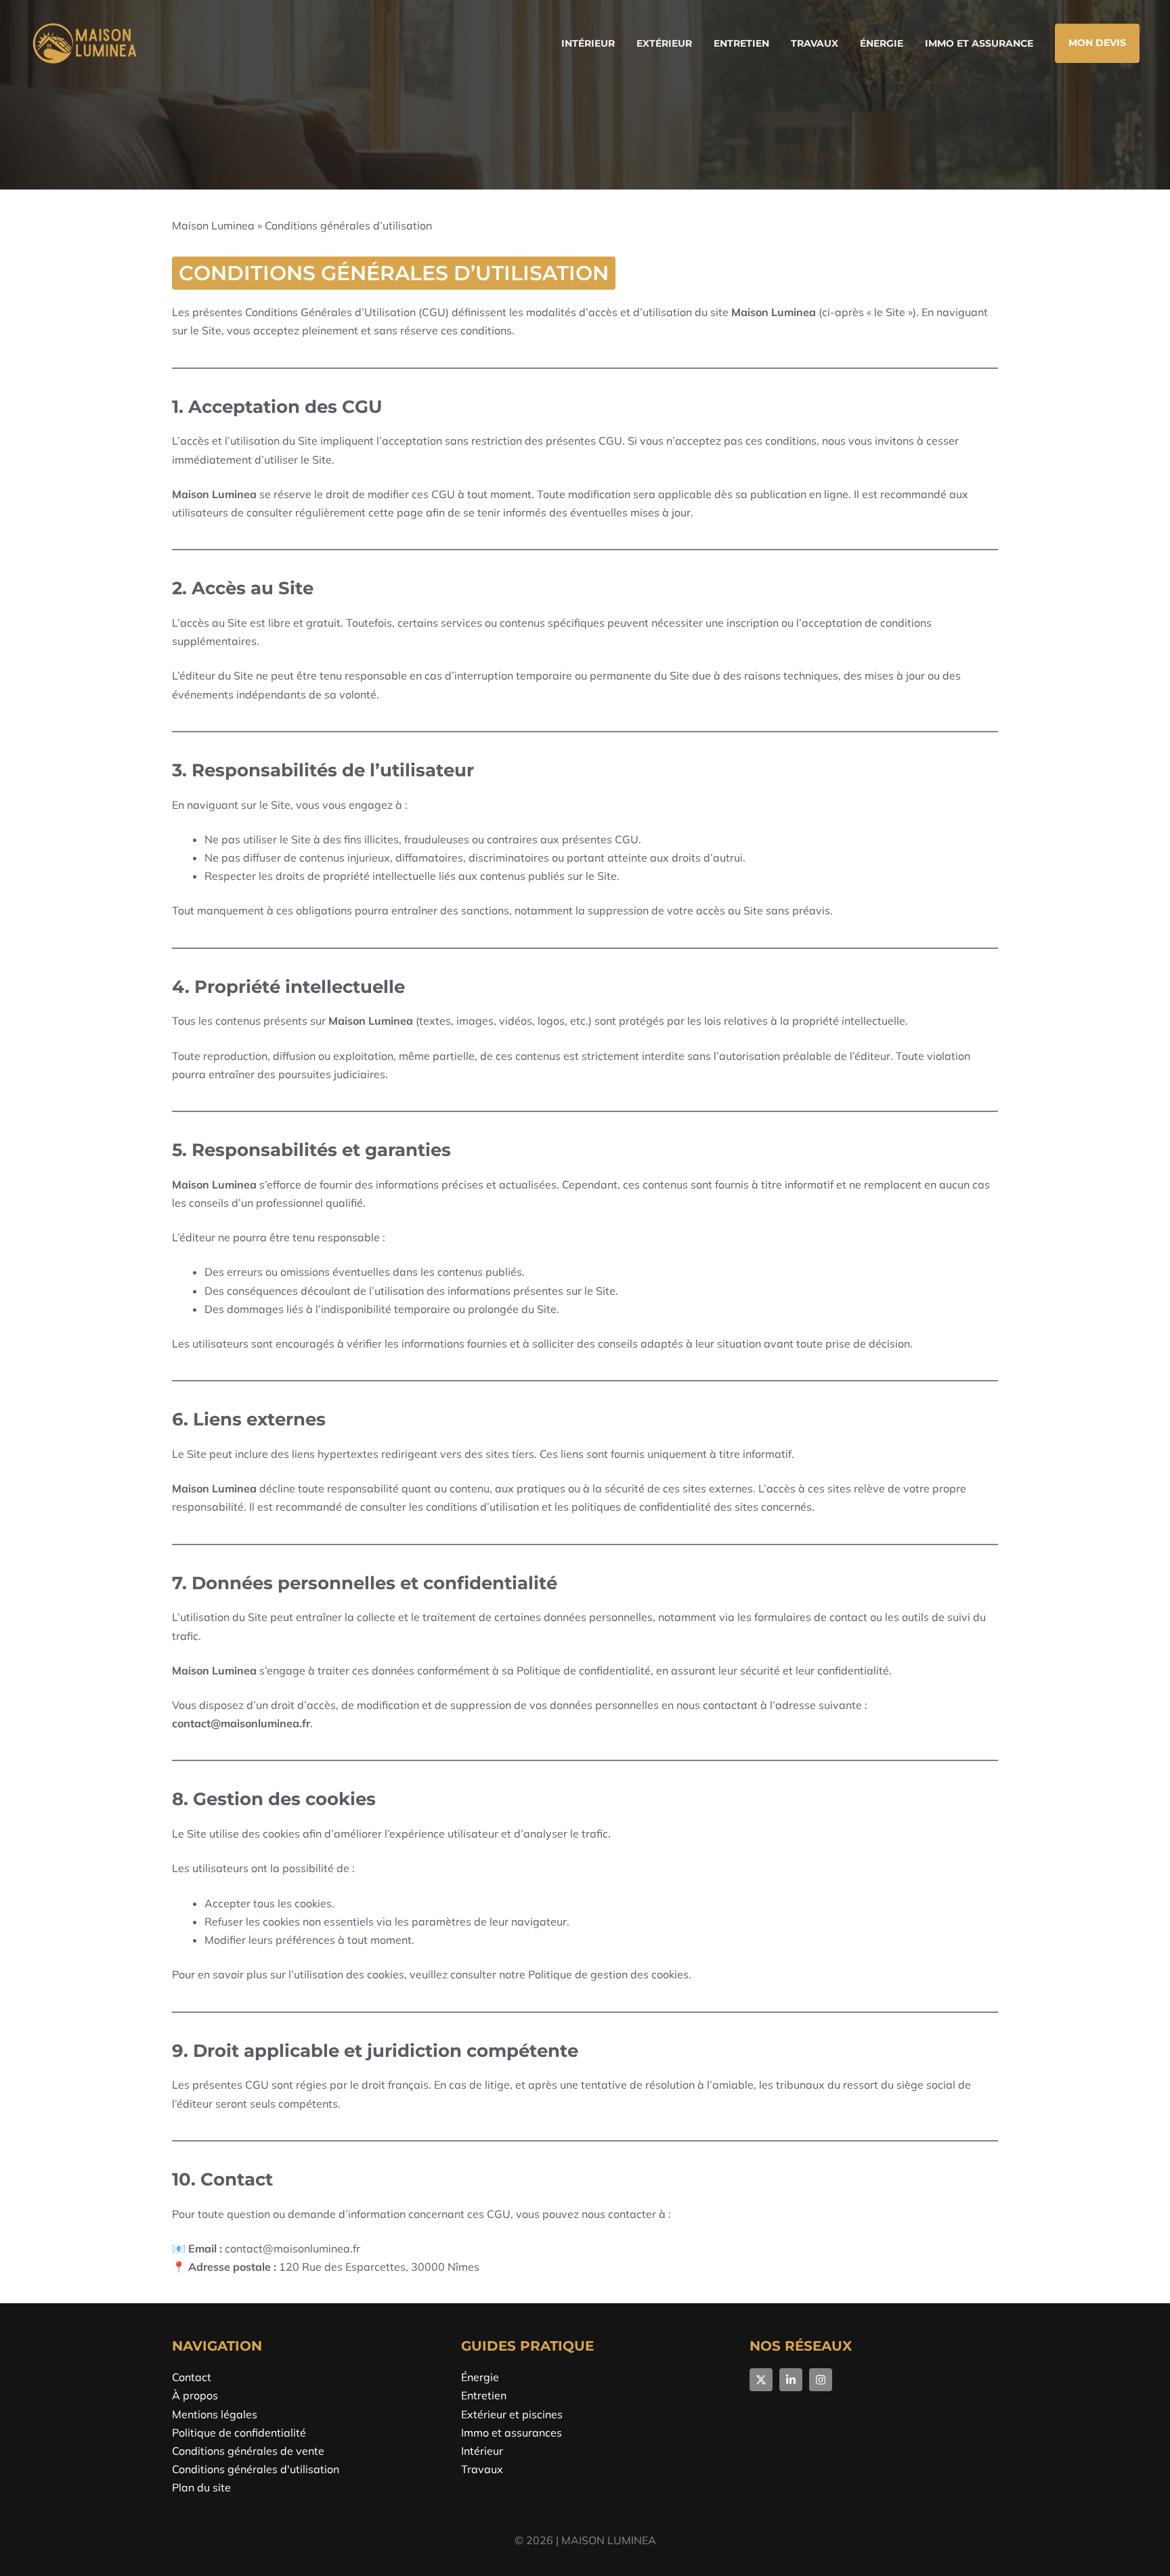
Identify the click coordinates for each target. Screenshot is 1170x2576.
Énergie (882, 43)
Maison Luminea (213, 225)
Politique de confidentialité (239, 2433)
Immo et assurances (512, 2433)
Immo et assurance (979, 43)
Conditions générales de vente (248, 2451)
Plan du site (201, 2487)
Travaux (815, 43)
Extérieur (664, 43)
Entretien (741, 43)
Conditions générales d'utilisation (256, 2469)
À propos (195, 2395)
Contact (192, 2377)
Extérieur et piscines (512, 2414)
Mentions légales (215, 2414)
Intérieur (588, 43)
